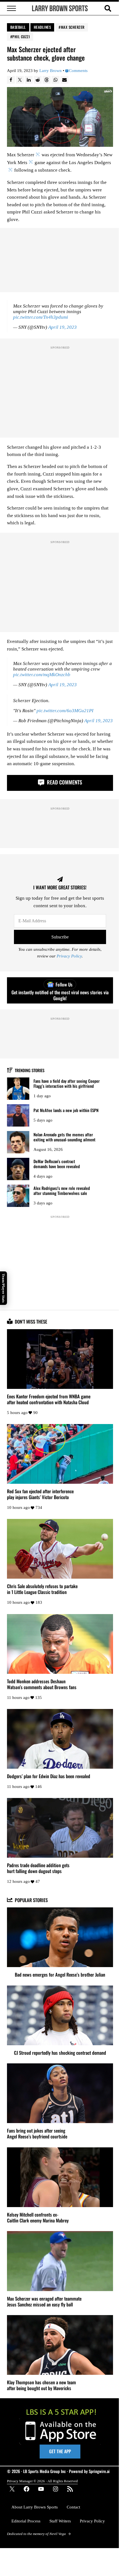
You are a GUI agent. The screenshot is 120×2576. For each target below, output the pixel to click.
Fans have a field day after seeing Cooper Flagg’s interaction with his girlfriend (67, 1083)
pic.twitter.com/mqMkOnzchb (42, 675)
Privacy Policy (69, 956)
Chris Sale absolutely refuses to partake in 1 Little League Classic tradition (42, 1589)
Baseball (18, 27)
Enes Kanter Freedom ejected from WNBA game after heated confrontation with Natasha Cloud (49, 1399)
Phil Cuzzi (21, 37)
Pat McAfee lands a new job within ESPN (66, 1110)
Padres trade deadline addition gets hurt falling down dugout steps (38, 1868)
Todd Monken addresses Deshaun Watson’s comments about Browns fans (42, 1684)
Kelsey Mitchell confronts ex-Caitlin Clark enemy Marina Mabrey (38, 2217)
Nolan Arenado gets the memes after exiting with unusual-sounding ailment (64, 1137)
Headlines (42, 27)
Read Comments (64, 782)
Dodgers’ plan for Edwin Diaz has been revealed (49, 1776)
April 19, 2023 (63, 327)
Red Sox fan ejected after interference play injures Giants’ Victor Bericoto (40, 1494)
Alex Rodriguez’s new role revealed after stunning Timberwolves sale (62, 1191)
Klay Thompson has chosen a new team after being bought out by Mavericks (41, 2385)
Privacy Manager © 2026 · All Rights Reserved (42, 2481)
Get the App (60, 2451)
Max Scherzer (73, 27)
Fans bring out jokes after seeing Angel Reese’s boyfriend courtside (37, 2133)
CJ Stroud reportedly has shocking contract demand (60, 2053)
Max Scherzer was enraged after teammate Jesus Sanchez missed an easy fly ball (44, 2301)
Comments (78, 71)
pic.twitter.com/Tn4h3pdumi (41, 317)
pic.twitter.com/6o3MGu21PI (65, 711)
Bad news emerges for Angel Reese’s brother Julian (60, 1974)
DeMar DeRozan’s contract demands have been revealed (57, 1164)
